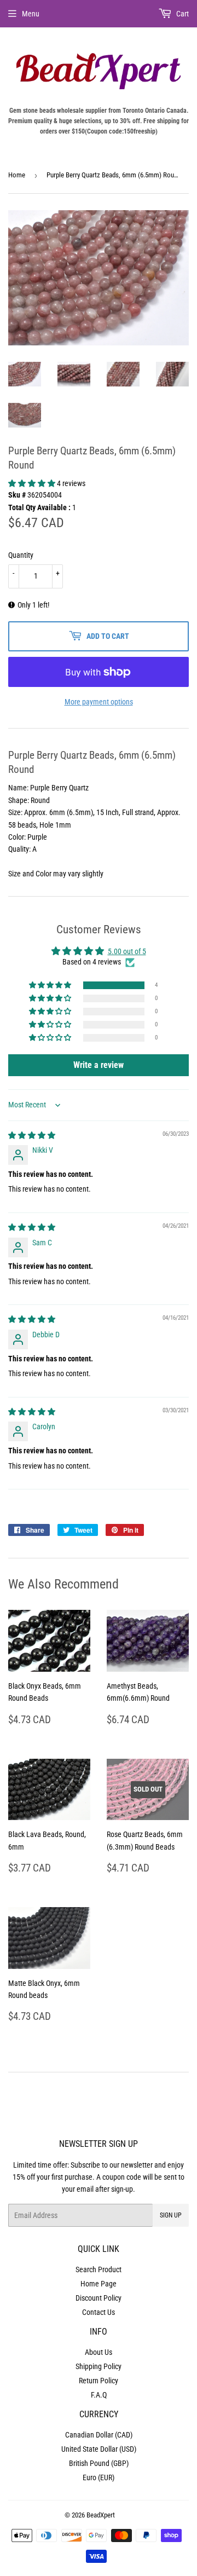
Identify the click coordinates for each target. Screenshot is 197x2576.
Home (17, 175)
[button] (33, 483)
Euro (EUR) (99, 2477)
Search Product (99, 2269)
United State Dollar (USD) (99, 2449)
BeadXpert (101, 2515)
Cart (182, 14)
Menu (31, 14)
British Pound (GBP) (99, 2463)
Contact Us (99, 2312)
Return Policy (99, 2381)
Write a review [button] (99, 1065)
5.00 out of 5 (127, 951)
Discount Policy (99, 2298)
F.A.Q (99, 2395)
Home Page (99, 2284)
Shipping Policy (99, 2366)
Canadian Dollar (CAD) (99, 2435)
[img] (32, 1135)
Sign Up (171, 2215)
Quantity (21, 555)
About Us (99, 2352)
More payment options (99, 702)
